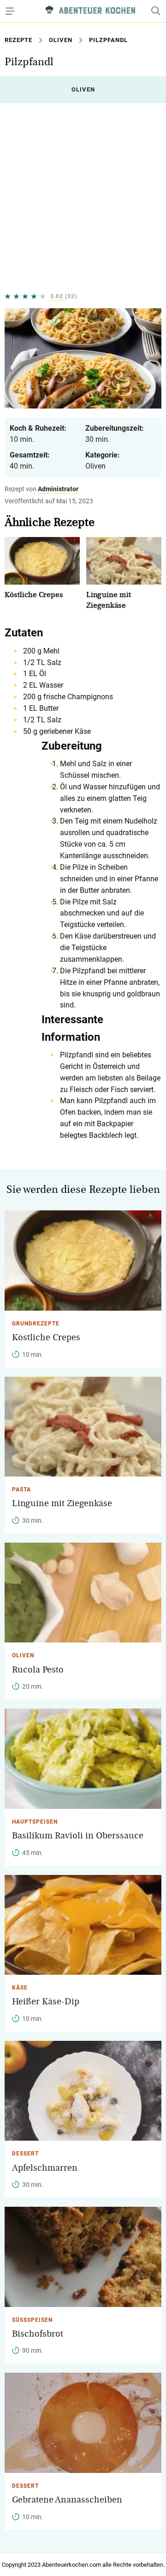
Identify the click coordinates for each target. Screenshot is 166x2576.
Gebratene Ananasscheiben (67, 2500)
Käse (20, 1988)
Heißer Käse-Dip (46, 2002)
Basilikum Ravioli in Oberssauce (78, 1836)
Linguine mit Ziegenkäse (62, 1503)
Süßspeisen (32, 2320)
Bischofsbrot (38, 2334)
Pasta (21, 1489)
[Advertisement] (83, 197)
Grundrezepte (36, 1324)
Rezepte (18, 40)
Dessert (25, 2154)
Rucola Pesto (38, 1670)
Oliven (61, 40)
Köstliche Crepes (34, 595)
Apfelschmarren (45, 2168)
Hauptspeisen (35, 1822)
